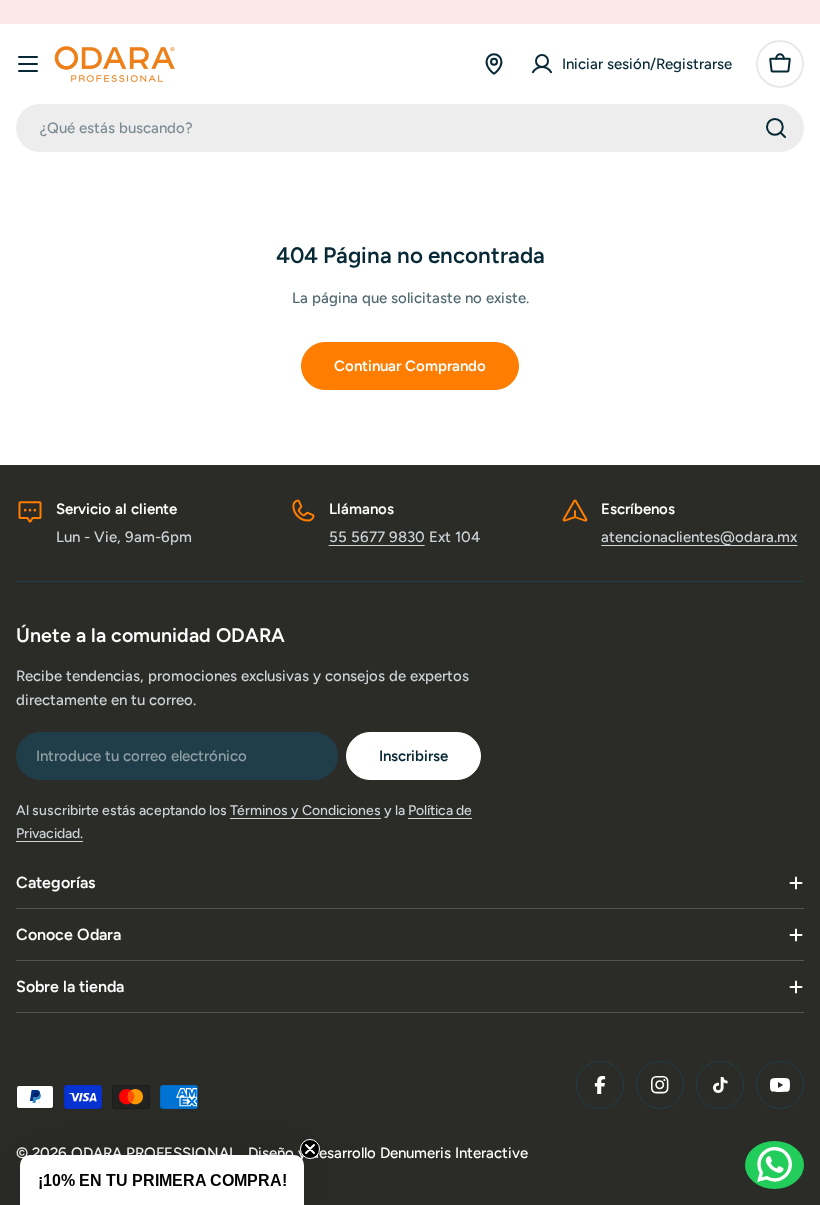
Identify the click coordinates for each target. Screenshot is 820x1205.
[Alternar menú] (28, 64)
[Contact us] (774, 1165)
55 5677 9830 (377, 537)
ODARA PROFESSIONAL (156, 1153)
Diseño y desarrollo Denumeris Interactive (388, 1153)
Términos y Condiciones (305, 810)
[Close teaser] (310, 1149)
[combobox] (410, 128)
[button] (162, 1180)
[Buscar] (776, 128)
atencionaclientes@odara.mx (699, 537)
